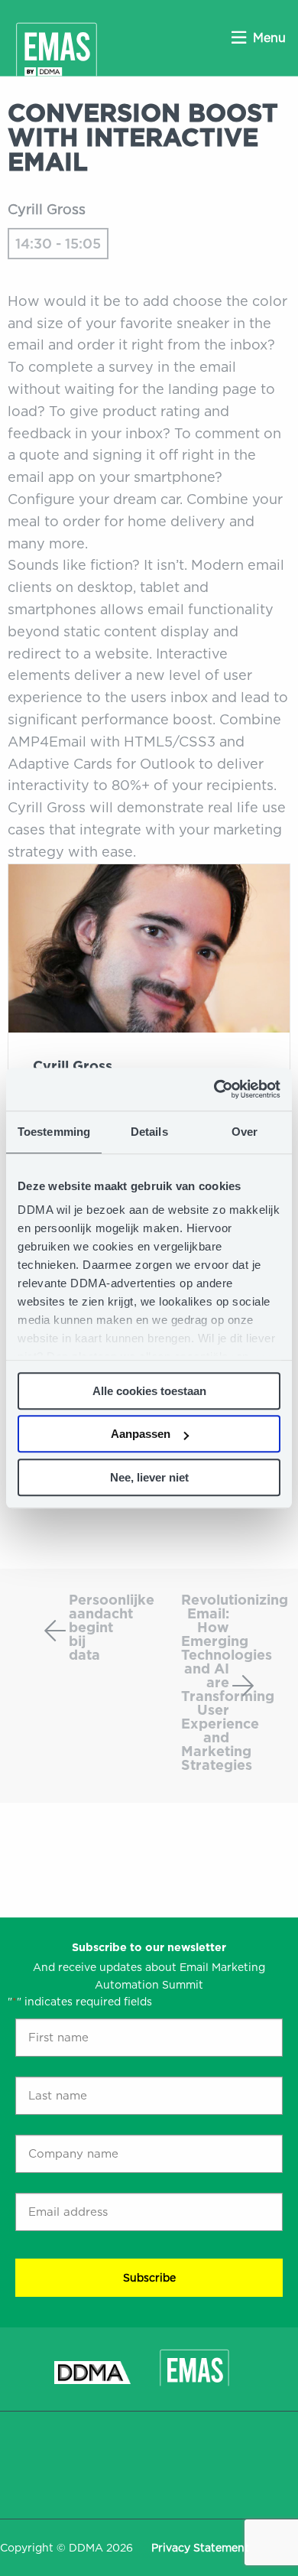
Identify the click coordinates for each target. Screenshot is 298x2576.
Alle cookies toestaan (149, 1391)
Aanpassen (141, 1434)
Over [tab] (245, 1132)
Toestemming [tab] (54, 1132)
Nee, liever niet (149, 1477)
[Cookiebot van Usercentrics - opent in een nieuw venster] (214, 1089)
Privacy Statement (200, 2548)
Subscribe (149, 2278)
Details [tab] (149, 1132)
